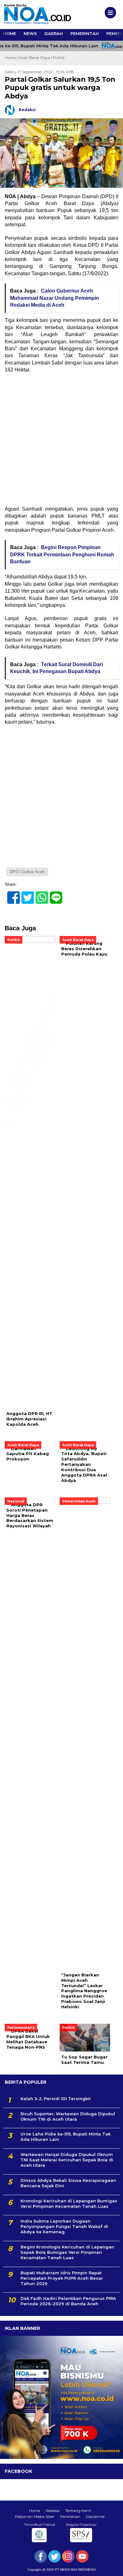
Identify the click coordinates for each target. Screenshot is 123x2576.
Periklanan (70, 2517)
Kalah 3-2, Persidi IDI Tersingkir (56, 2099)
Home (35, 2511)
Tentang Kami (78, 2511)
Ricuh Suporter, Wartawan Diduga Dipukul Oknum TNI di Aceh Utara (68, 2116)
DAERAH (54, 33)
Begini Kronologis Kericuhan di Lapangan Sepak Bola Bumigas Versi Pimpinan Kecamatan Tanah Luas (67, 2252)
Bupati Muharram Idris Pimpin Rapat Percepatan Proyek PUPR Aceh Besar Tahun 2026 (62, 2278)
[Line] (53, 894)
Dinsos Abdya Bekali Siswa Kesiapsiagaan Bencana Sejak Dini (68, 2183)
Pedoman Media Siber (35, 2517)
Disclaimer (95, 2517)
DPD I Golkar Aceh (27, 872)
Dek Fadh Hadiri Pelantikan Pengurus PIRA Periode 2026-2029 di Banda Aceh (68, 2301)
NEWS (30, 33)
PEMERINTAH (85, 33)
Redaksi (53, 2511)
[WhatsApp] (39, 894)
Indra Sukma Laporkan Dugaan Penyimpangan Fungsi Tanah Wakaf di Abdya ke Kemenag (64, 2226)
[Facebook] (11, 894)
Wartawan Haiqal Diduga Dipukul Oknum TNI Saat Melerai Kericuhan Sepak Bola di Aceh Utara (67, 2160)
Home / (12, 58)
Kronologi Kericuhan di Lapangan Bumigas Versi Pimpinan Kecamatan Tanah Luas (69, 2203)
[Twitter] (25, 894)
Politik (59, 58)
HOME (10, 33)
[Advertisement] (61, 441)
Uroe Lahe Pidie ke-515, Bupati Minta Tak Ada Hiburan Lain (66, 2137)
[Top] (112, 2567)
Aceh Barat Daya (35, 58)
